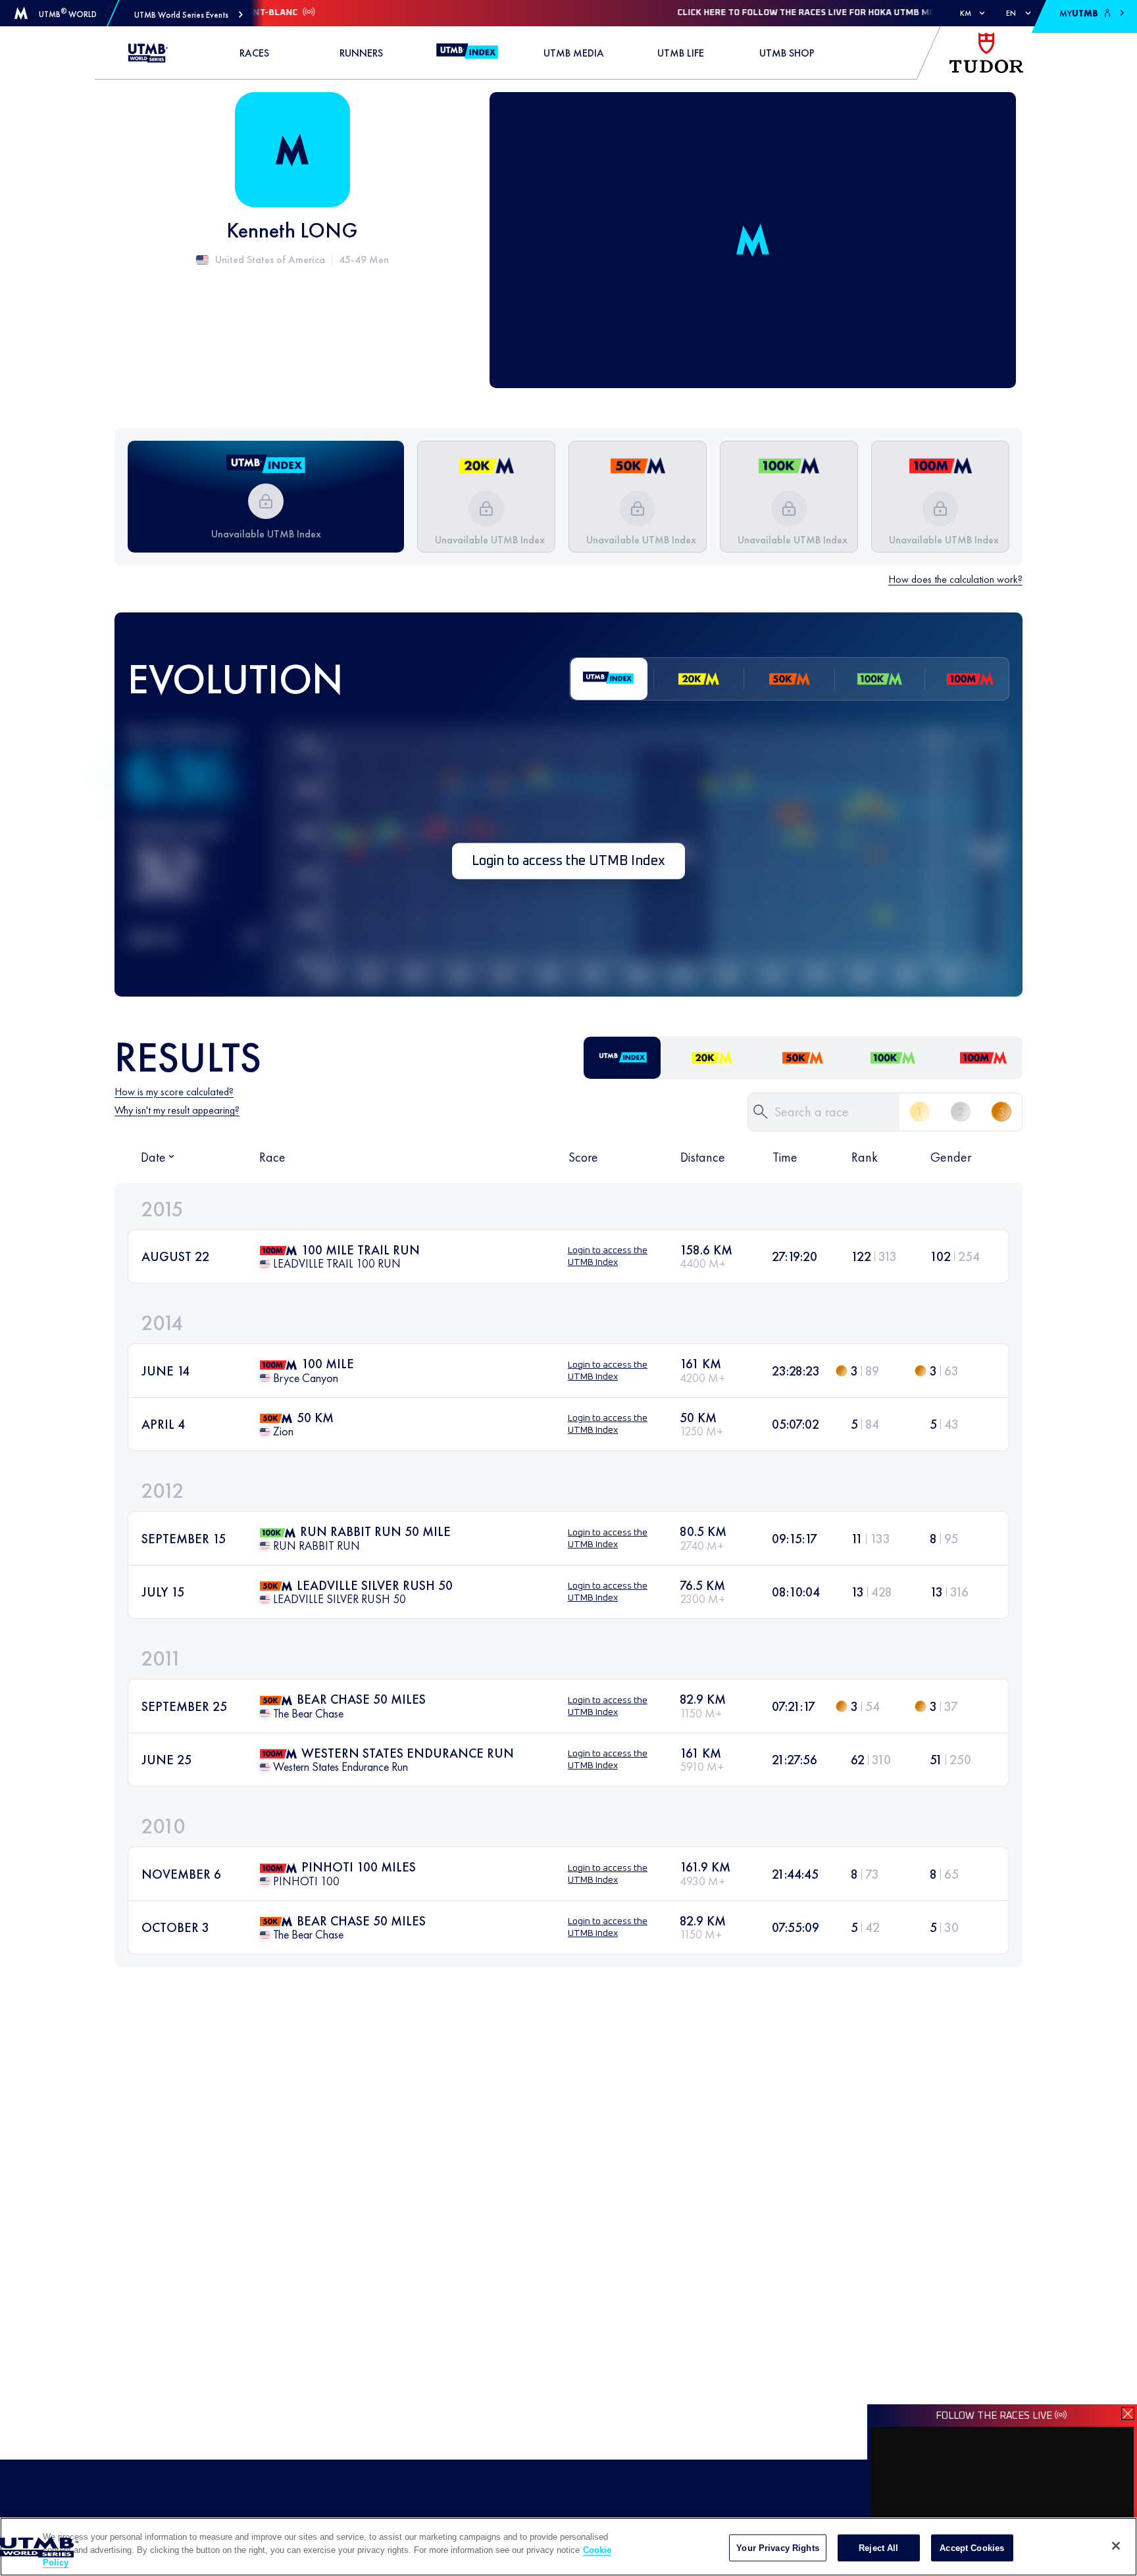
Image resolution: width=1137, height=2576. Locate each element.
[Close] (1116, 2546)
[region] (568, 2547)
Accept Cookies (972, 2547)
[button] (189, 15)
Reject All (878, 2547)
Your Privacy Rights (777, 2547)
